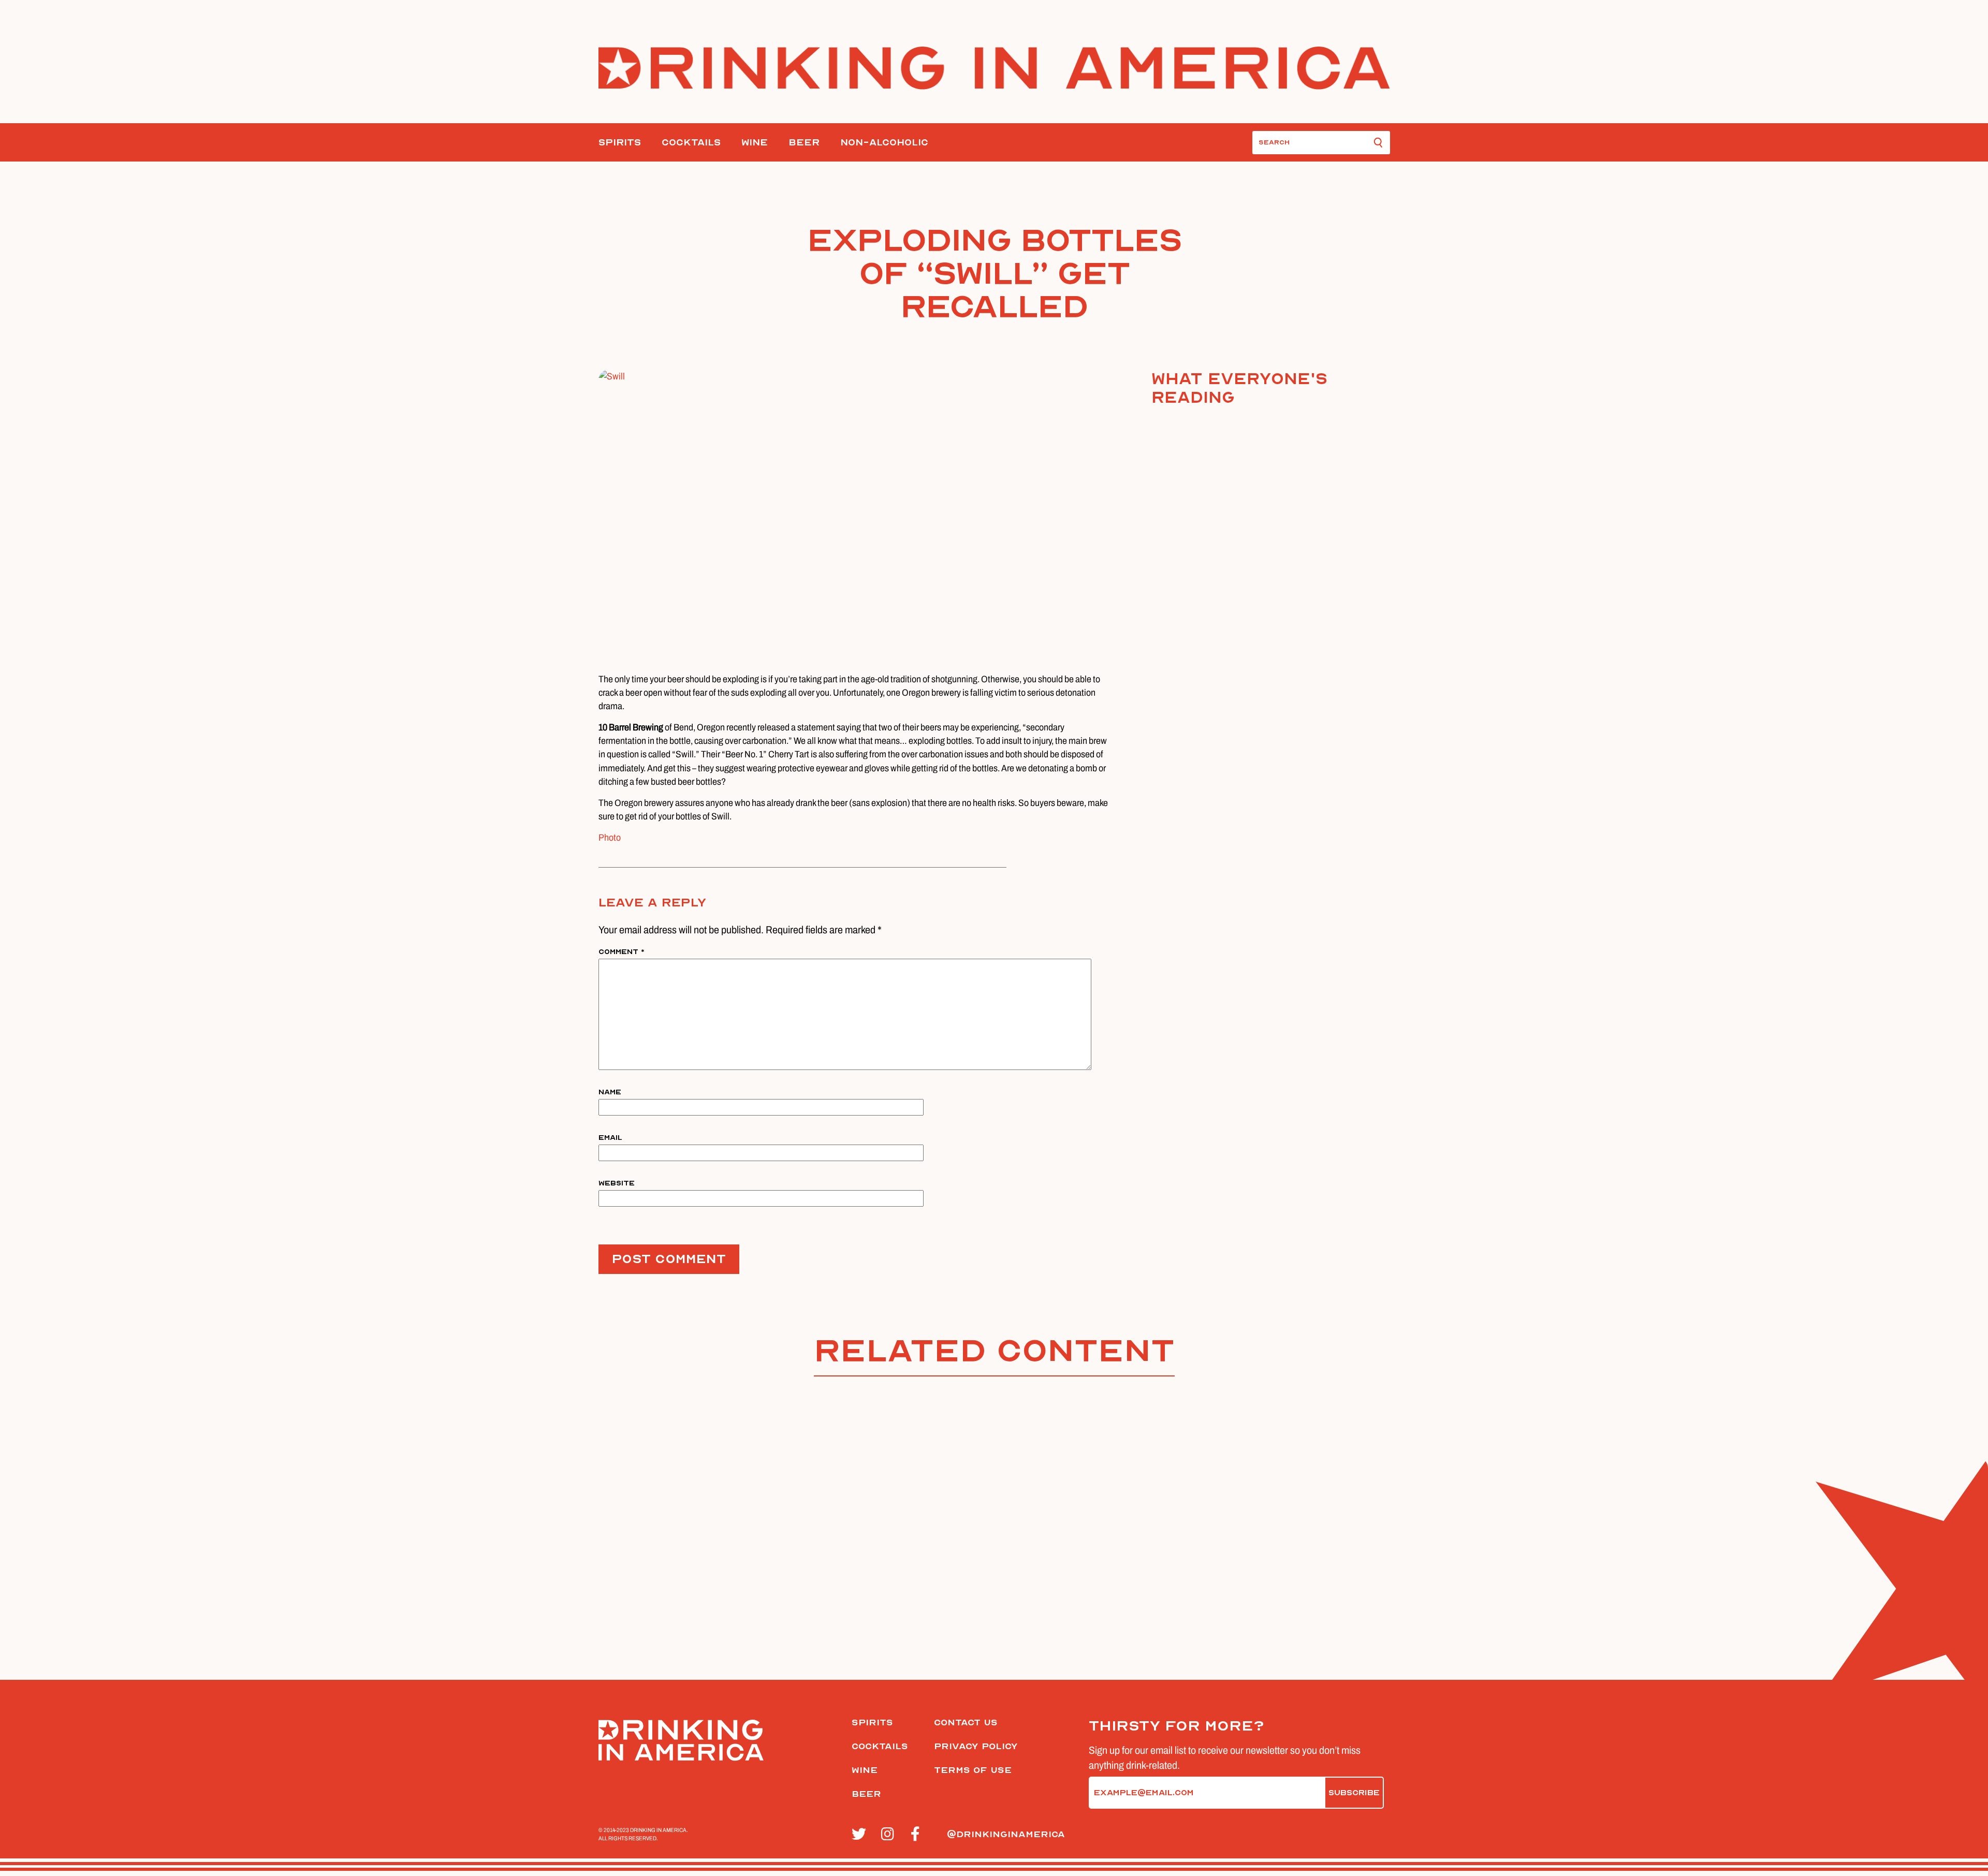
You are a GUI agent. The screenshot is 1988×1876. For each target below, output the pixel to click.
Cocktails (691, 143)
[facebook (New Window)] (920, 1835)
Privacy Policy (976, 1746)
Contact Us (966, 1723)
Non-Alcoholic (884, 143)
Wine (755, 143)
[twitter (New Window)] (861, 1835)
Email (610, 1138)
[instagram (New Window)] (890, 1835)
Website (617, 1183)
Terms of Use (973, 1770)
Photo (610, 838)
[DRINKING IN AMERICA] (994, 68)
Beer (804, 143)
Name (610, 1092)
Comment (622, 952)
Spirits (620, 143)
